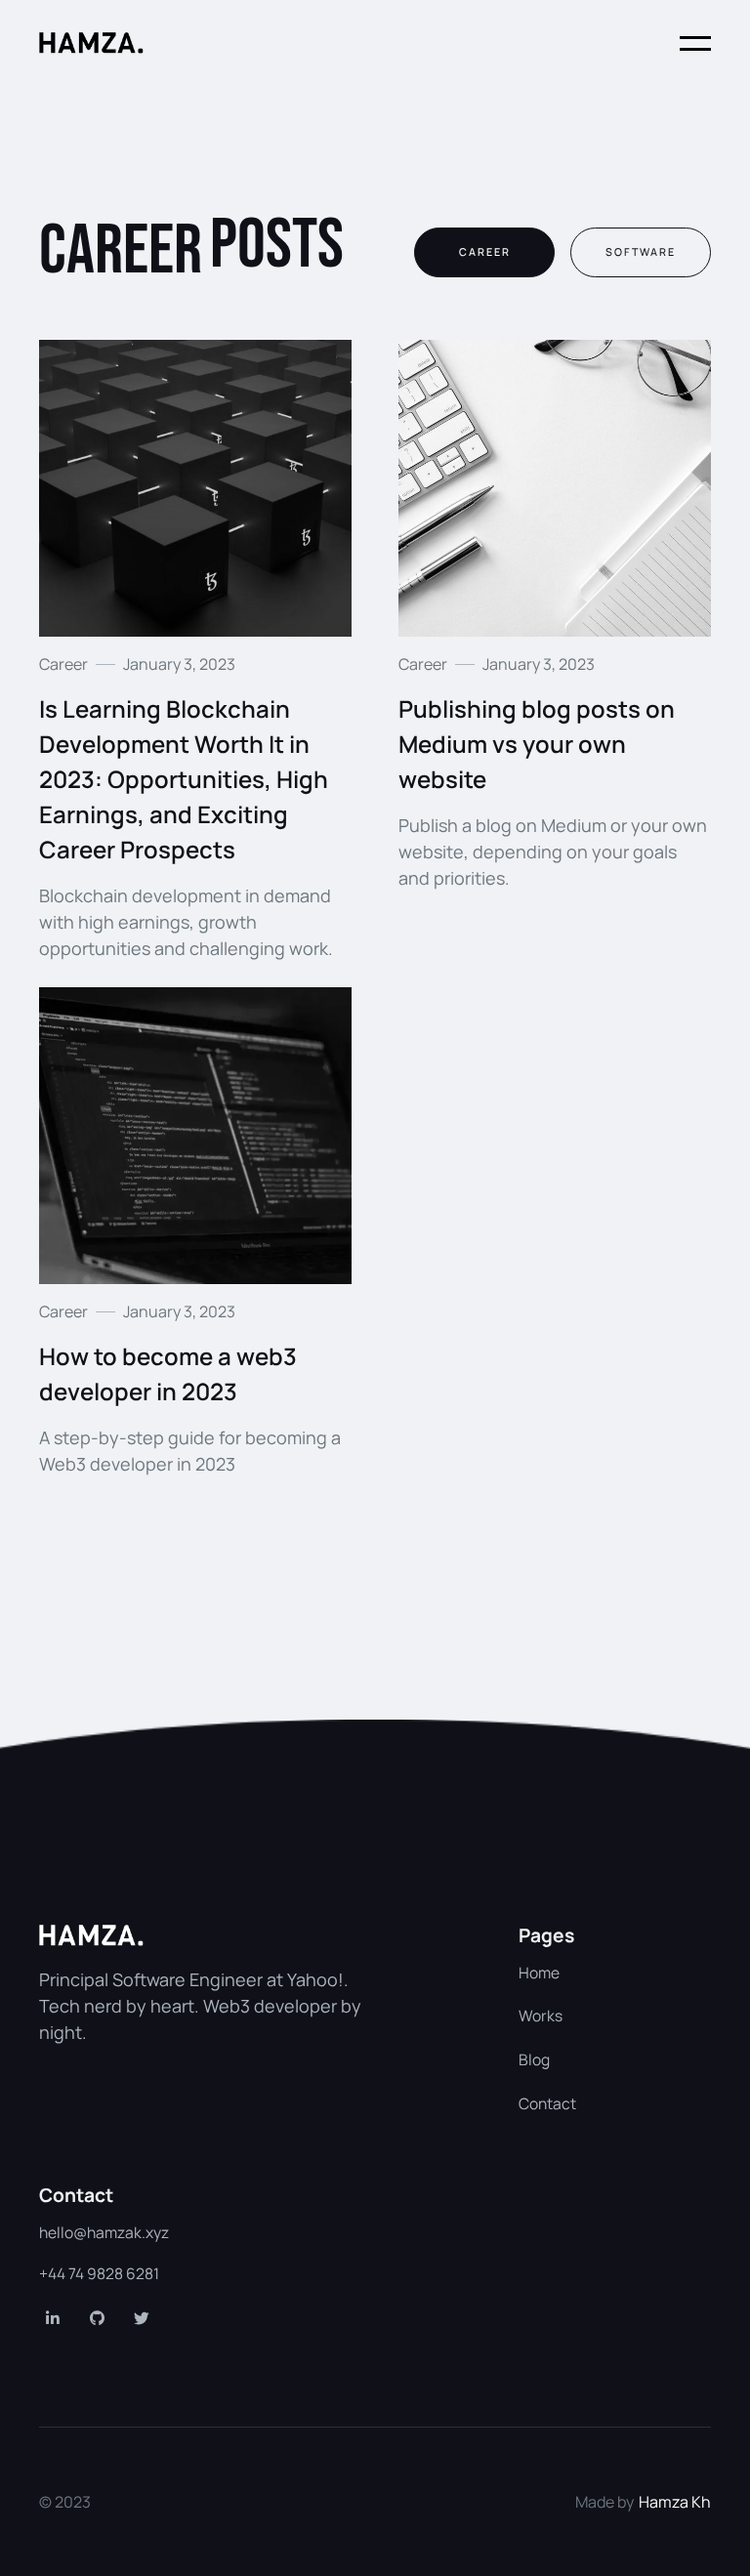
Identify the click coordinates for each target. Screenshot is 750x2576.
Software (641, 251)
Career (485, 251)
